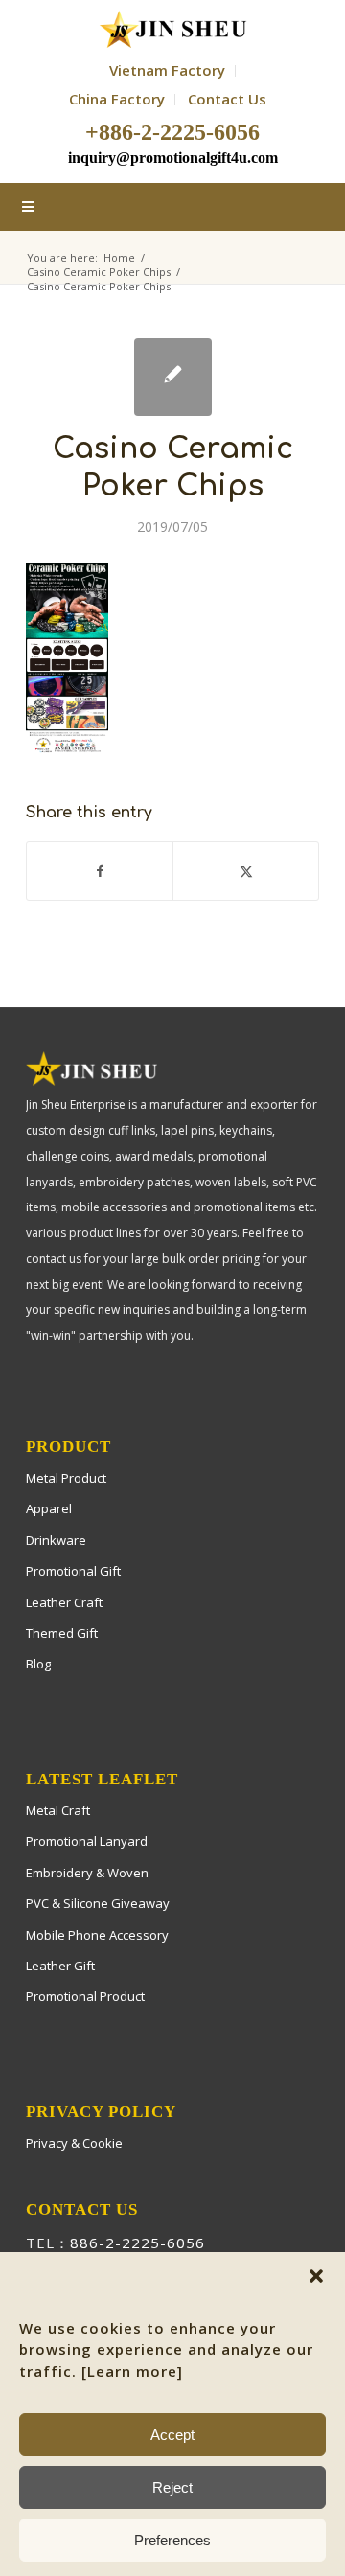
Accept (172, 2435)
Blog (38, 1664)
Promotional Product (85, 1996)
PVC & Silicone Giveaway (98, 1903)
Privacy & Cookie (74, 2143)
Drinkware (56, 1540)
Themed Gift (62, 1633)
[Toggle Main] (172, 207)
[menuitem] (168, 71)
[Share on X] (246, 871)
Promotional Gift (73, 1571)
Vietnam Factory (167, 70)
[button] (316, 2276)
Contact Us (227, 99)
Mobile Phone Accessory (97, 1935)
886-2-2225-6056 (138, 2242)
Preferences (172, 2540)
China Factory (117, 99)
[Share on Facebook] (100, 871)
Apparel (49, 1508)
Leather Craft (64, 1602)
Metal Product (66, 1478)
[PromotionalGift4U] (172, 29)
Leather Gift (60, 1966)
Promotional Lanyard (87, 1841)
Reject (172, 2487)
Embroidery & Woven (87, 1873)
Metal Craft (58, 1810)
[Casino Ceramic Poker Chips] (173, 377)
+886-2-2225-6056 (172, 132)
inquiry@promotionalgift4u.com (173, 158)
